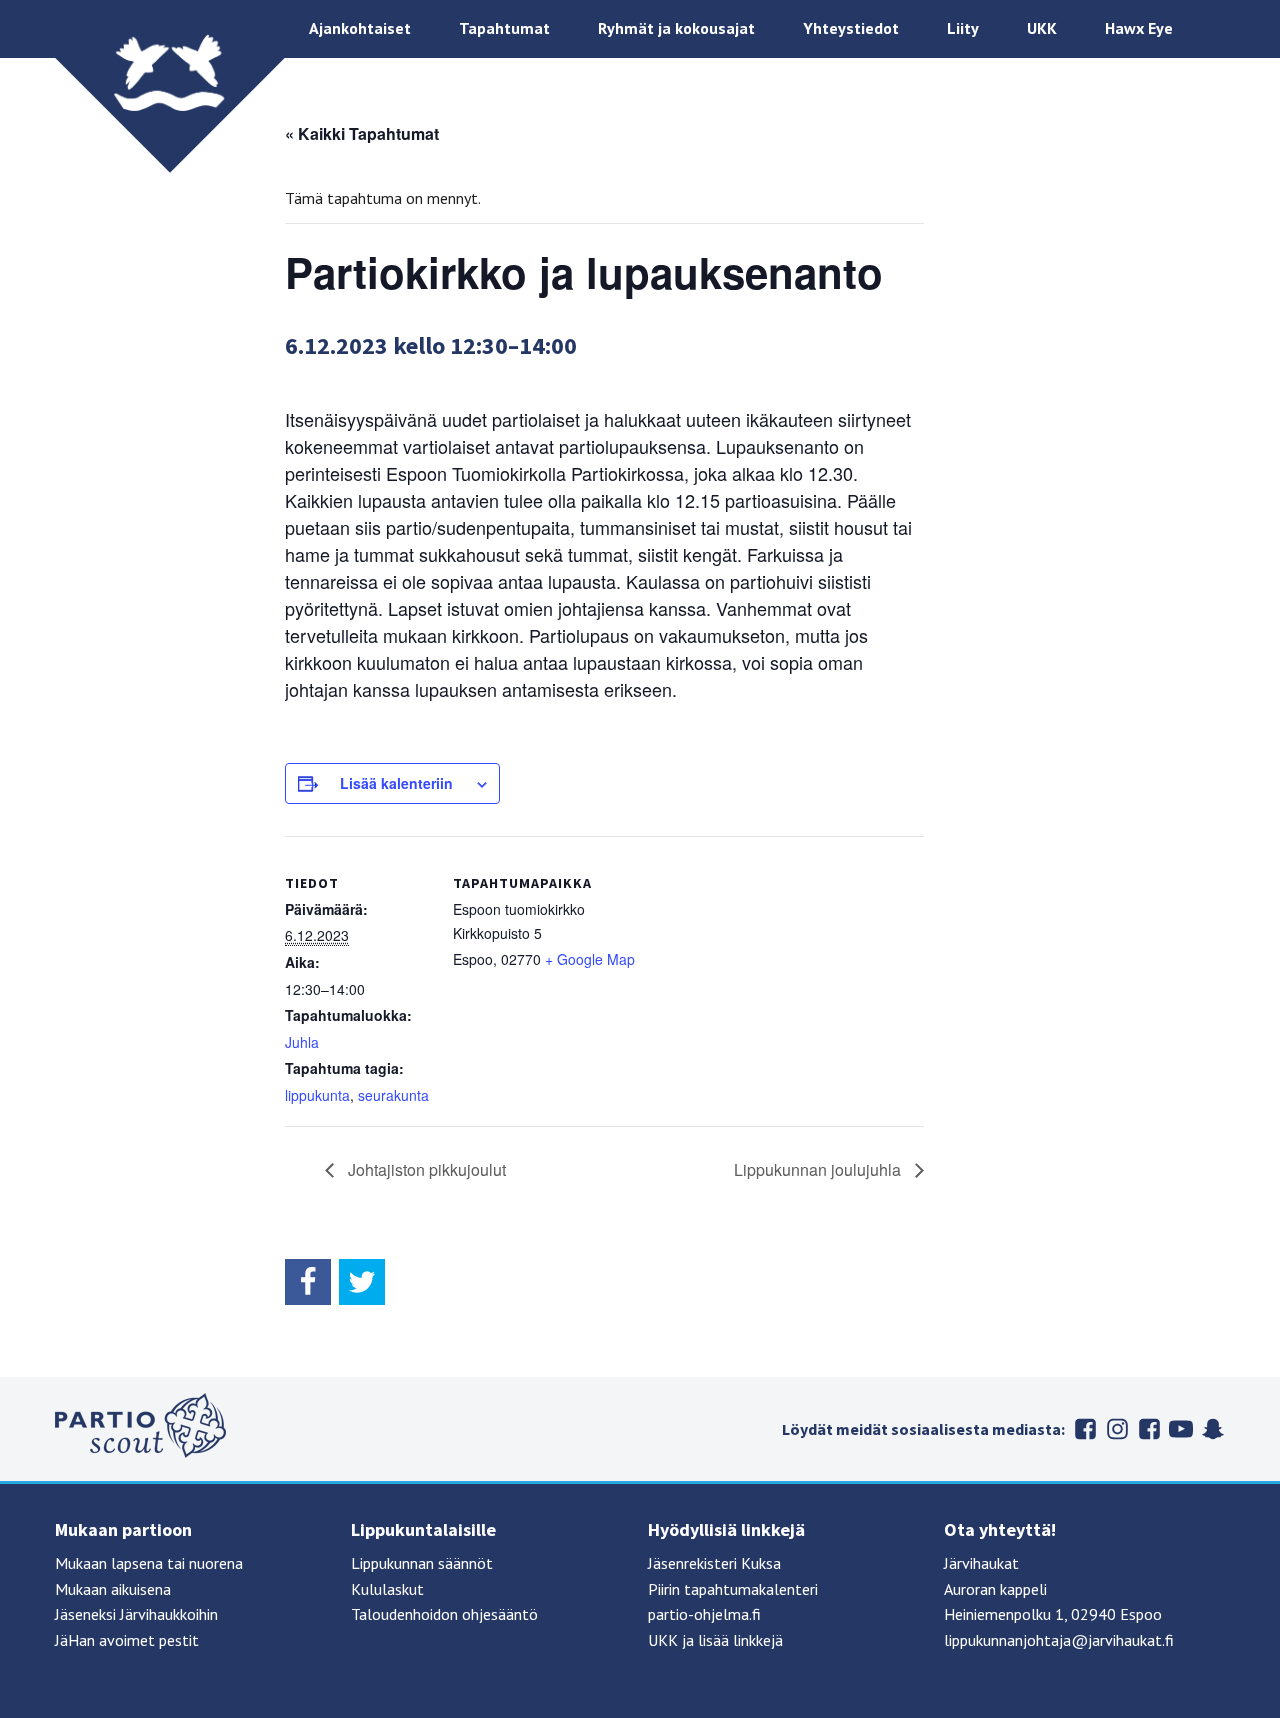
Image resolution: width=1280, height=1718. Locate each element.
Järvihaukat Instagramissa (1117, 1429)
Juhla (302, 1042)
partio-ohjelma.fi (704, 1614)
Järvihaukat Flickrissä (1149, 1429)
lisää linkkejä (740, 1640)
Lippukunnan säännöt (422, 1563)
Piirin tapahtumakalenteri (733, 1589)
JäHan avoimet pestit (127, 1640)
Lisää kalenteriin (396, 783)
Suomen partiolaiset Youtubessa (1181, 1429)
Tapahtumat (504, 28)
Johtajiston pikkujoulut (425, 1169)
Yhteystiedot (851, 28)
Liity (963, 28)
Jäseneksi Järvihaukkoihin (136, 1614)
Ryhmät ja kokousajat (676, 28)
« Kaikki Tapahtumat (362, 133)
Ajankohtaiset (360, 28)
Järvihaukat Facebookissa (1085, 1429)
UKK (1042, 28)
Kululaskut (387, 1589)
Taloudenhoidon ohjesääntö (444, 1614)
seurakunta (393, 1095)
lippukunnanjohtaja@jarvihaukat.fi (1059, 1640)
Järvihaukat (981, 1563)
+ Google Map (590, 959)
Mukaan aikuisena (113, 1589)
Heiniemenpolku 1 (1004, 1614)
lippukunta (317, 1095)
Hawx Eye (1139, 28)
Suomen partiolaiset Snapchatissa (1213, 1429)
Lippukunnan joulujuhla (819, 1169)
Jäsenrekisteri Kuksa (714, 1563)
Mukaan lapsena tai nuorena (149, 1563)
